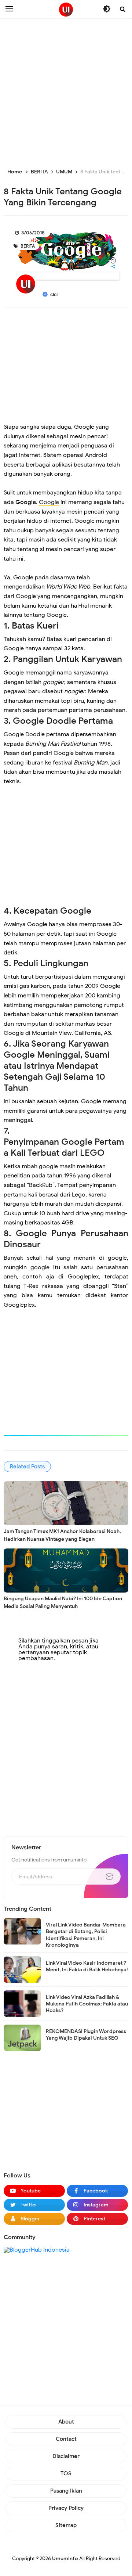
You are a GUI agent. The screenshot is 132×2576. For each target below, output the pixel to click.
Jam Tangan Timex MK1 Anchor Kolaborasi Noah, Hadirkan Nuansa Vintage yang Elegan (62, 1535)
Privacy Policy (66, 2508)
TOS (66, 2474)
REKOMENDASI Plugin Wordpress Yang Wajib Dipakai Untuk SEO (86, 2035)
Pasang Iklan (66, 2491)
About (66, 2422)
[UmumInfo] (66, 10)
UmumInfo (65, 2559)
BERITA (27, 246)
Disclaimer (66, 2456)
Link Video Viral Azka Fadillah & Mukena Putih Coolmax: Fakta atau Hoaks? (87, 2004)
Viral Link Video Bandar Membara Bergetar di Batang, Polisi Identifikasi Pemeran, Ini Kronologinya (86, 1935)
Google (49, 502)
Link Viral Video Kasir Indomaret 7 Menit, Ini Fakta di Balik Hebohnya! (87, 1966)
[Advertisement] (66, 92)
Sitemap (66, 2525)
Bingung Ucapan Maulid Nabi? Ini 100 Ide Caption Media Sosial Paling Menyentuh (63, 1602)
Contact (66, 2439)
